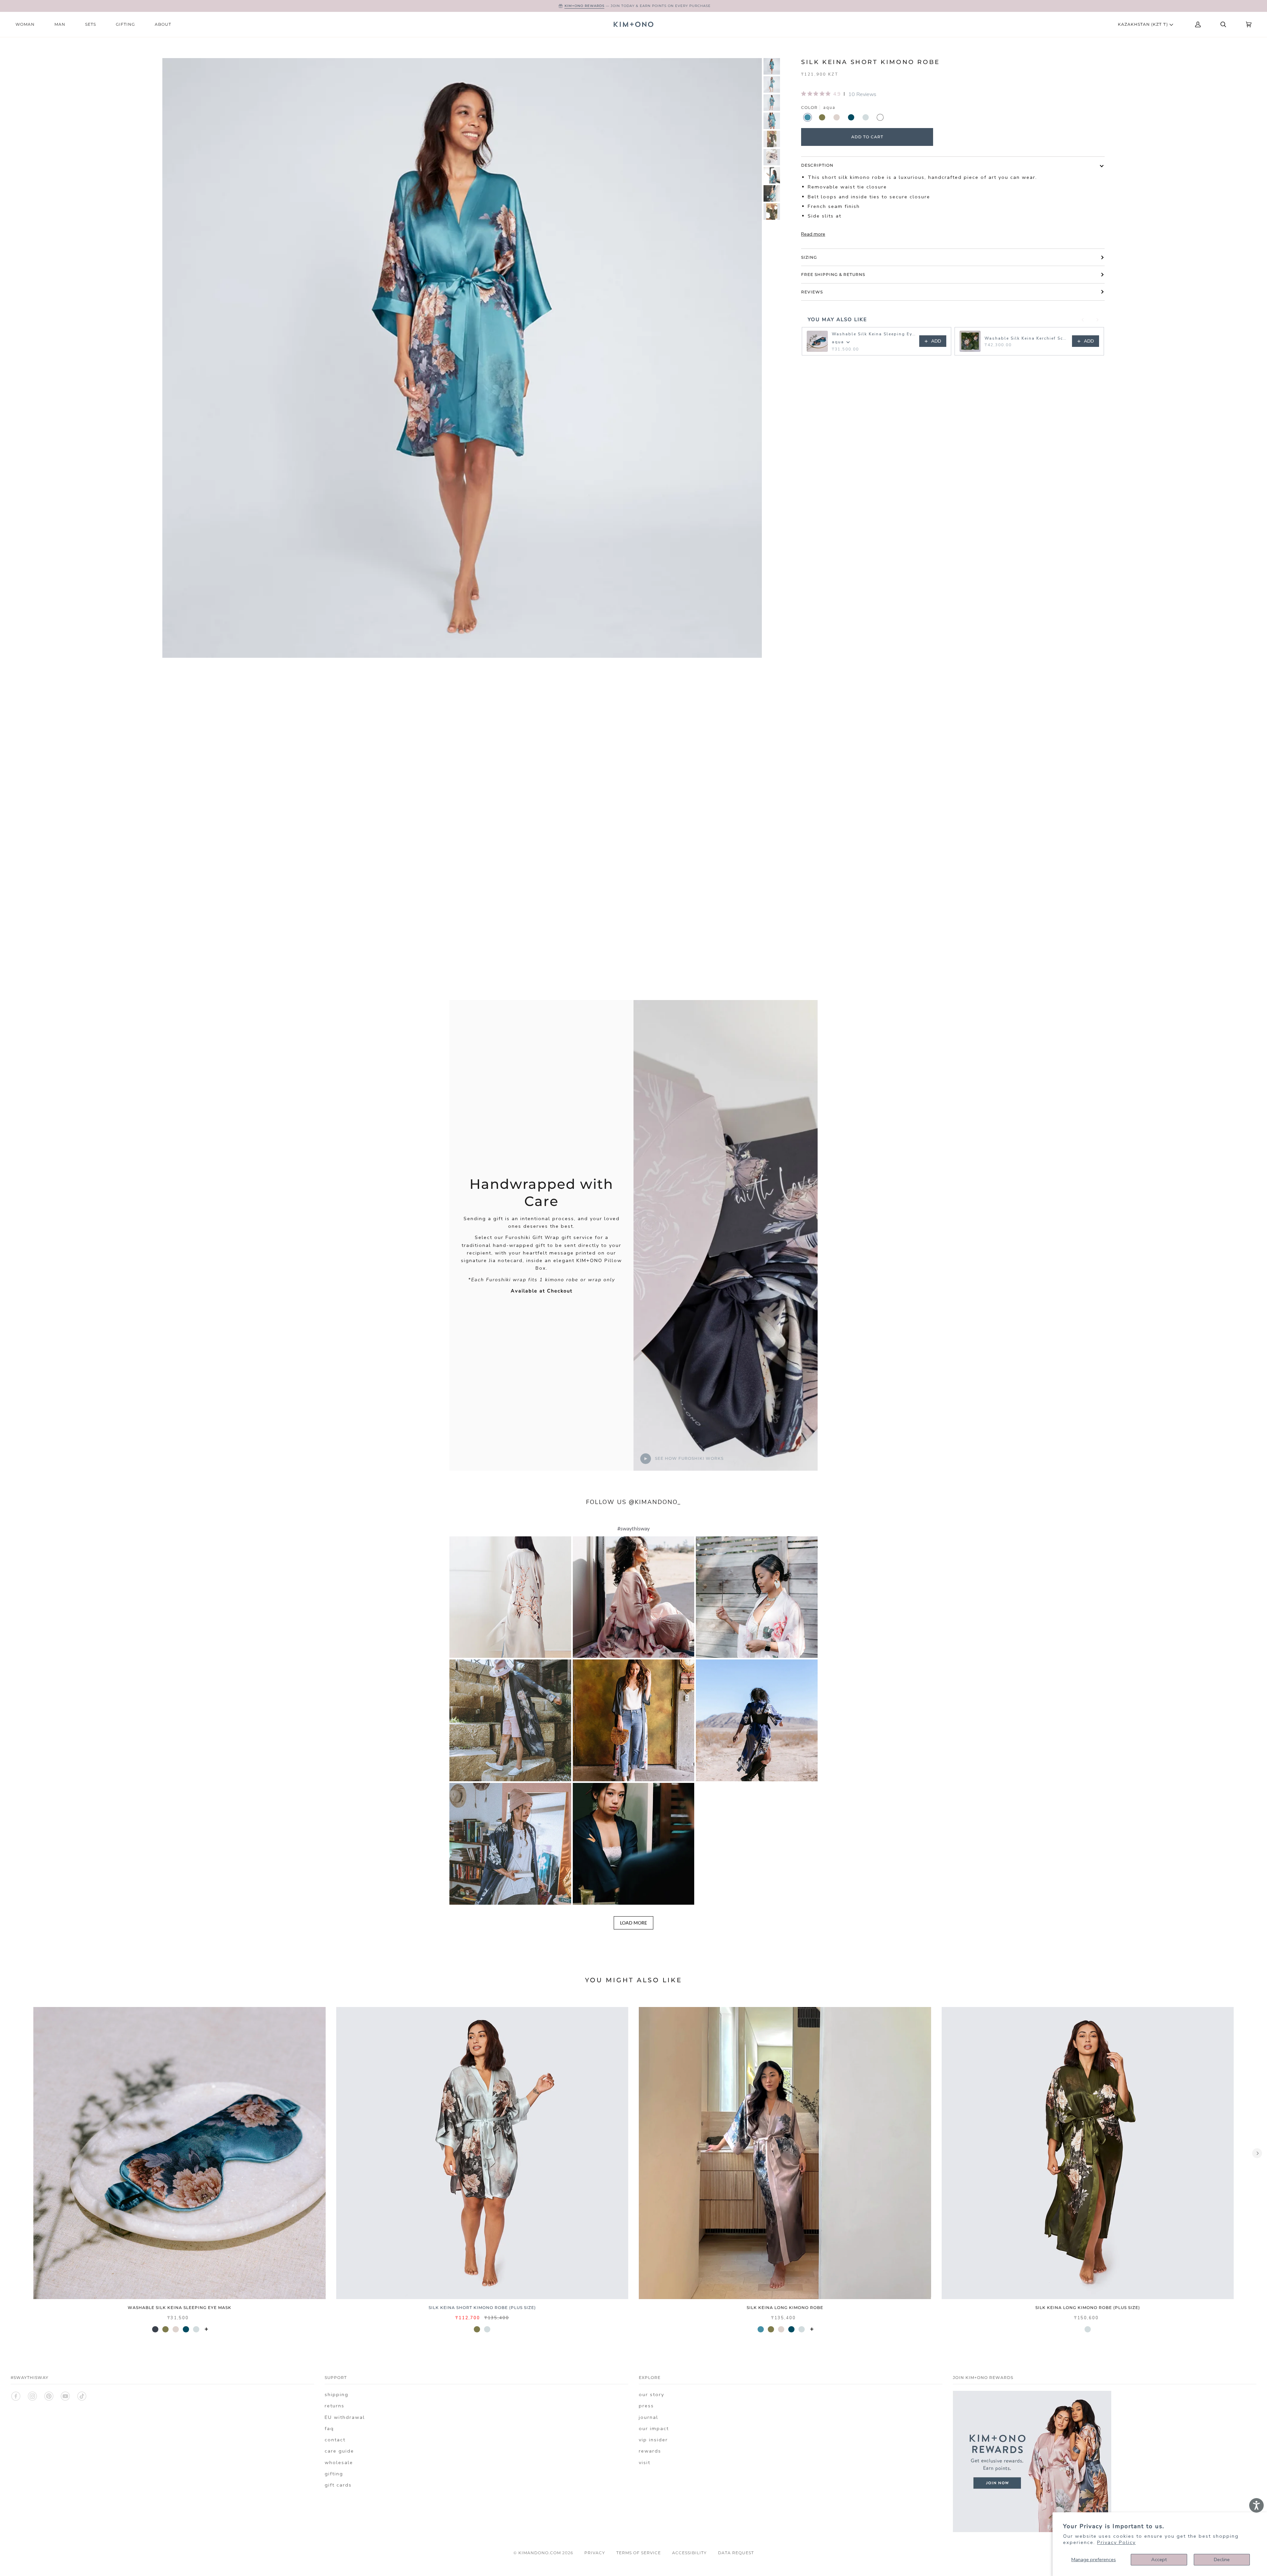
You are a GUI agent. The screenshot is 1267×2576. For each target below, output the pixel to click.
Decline (1222, 2559)
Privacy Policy (1116, 2542)
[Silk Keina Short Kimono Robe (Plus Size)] (482, 2153)
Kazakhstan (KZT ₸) (1144, 24)
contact (335, 2440)
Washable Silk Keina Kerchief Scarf (1026, 338)
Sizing (809, 257)
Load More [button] (633, 1923)
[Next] (1257, 2153)
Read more (813, 234)
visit (645, 2462)
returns (335, 2406)
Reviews (812, 292)
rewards (650, 2451)
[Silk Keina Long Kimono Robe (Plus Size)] (1088, 2153)
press (646, 2406)
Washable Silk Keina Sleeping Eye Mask (874, 334)
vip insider (653, 2440)
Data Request (736, 2553)
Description (817, 165)
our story (651, 2394)
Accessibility (689, 2553)
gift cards (338, 2485)
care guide (339, 2451)
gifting (334, 2474)
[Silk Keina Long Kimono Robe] (785, 2153)
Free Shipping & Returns (833, 274)
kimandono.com (540, 2553)
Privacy (595, 2553)
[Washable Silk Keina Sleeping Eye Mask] (179, 2153)
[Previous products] (1083, 320)
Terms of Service (639, 2553)
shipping (337, 2394)
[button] (510, 1597)
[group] (772, 66)
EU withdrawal (345, 2417)
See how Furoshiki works (689, 1458)
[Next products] (1097, 320)
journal (649, 2417)
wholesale (339, 2462)
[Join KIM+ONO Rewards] (1032, 2530)
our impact (654, 2428)
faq (329, 2428)
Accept (1159, 2559)
